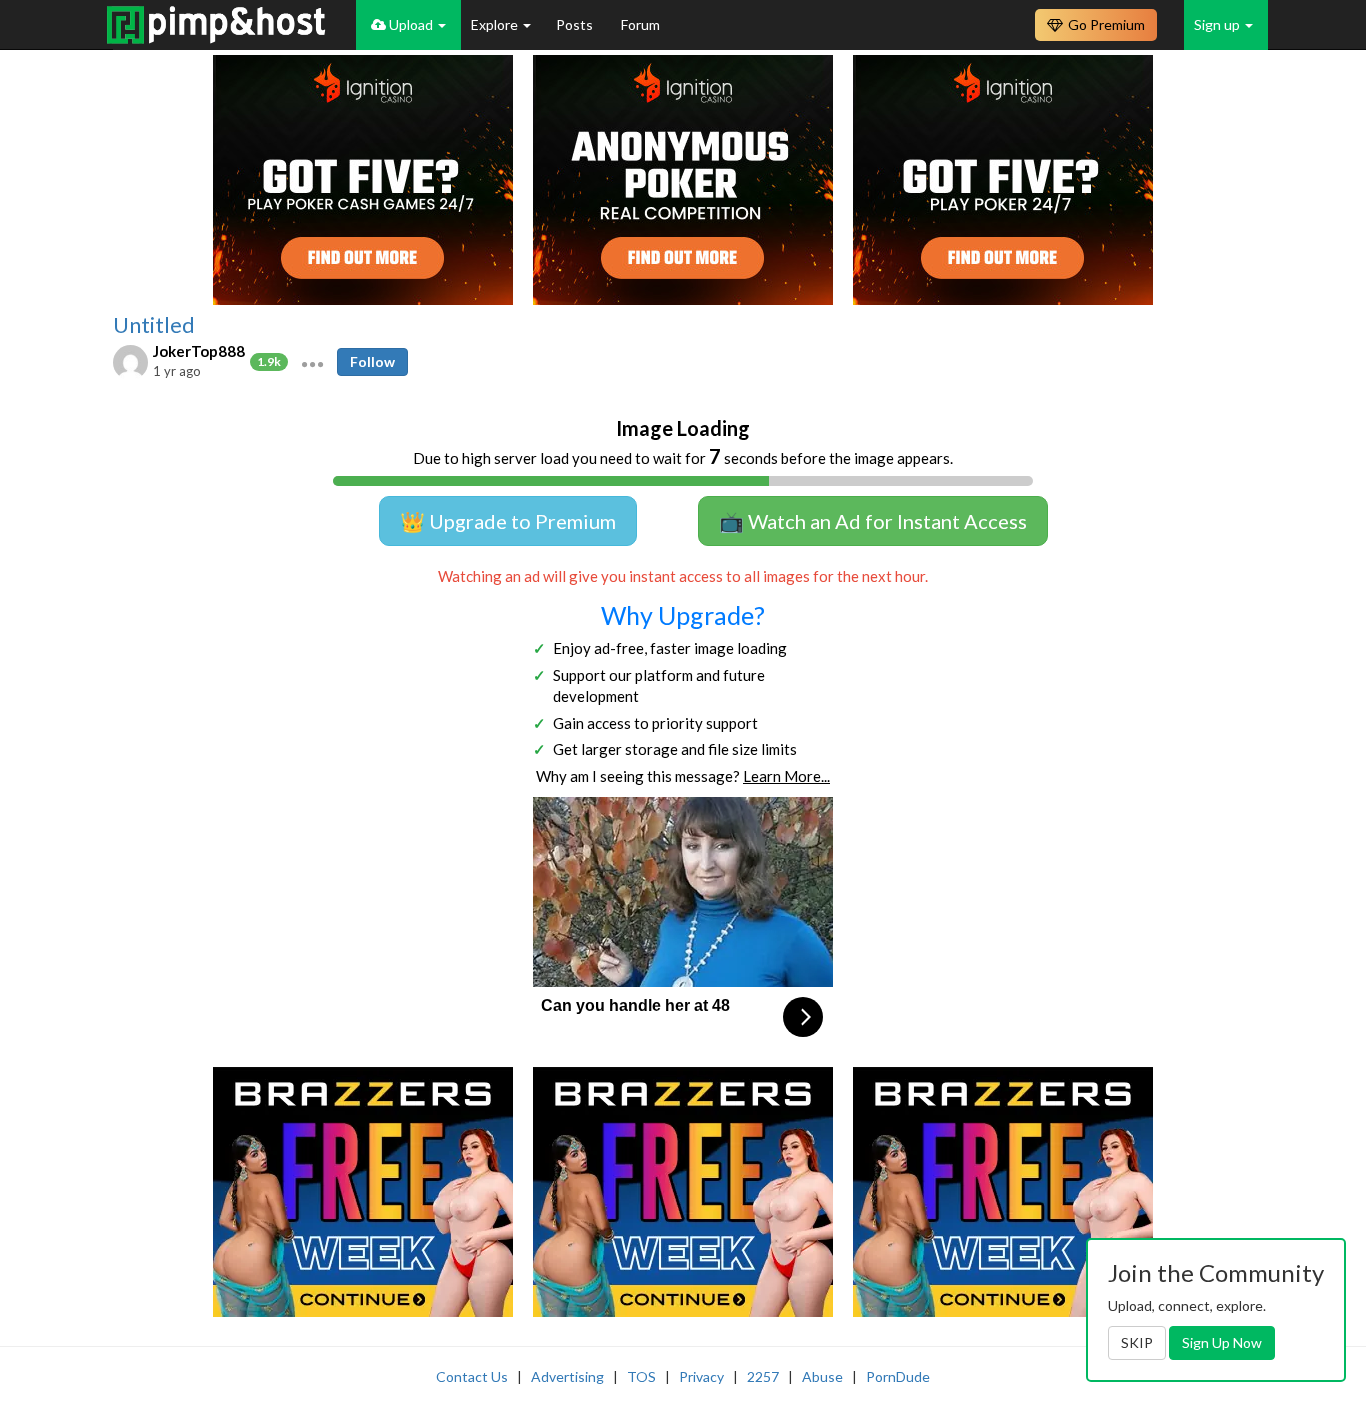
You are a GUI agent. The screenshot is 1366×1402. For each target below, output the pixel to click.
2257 (763, 1376)
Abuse (822, 1376)
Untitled (154, 325)
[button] (312, 362)
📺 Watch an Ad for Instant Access (873, 521)
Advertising (567, 1376)
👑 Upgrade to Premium (508, 521)
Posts (576, 24)
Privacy (701, 1376)
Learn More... (786, 776)
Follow (372, 361)
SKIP (1137, 1342)
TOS (641, 1376)
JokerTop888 (199, 351)
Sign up (1218, 24)
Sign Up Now (1222, 1342)
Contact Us (472, 1376)
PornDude (898, 1376)
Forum (640, 24)
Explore (496, 24)
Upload (411, 24)
